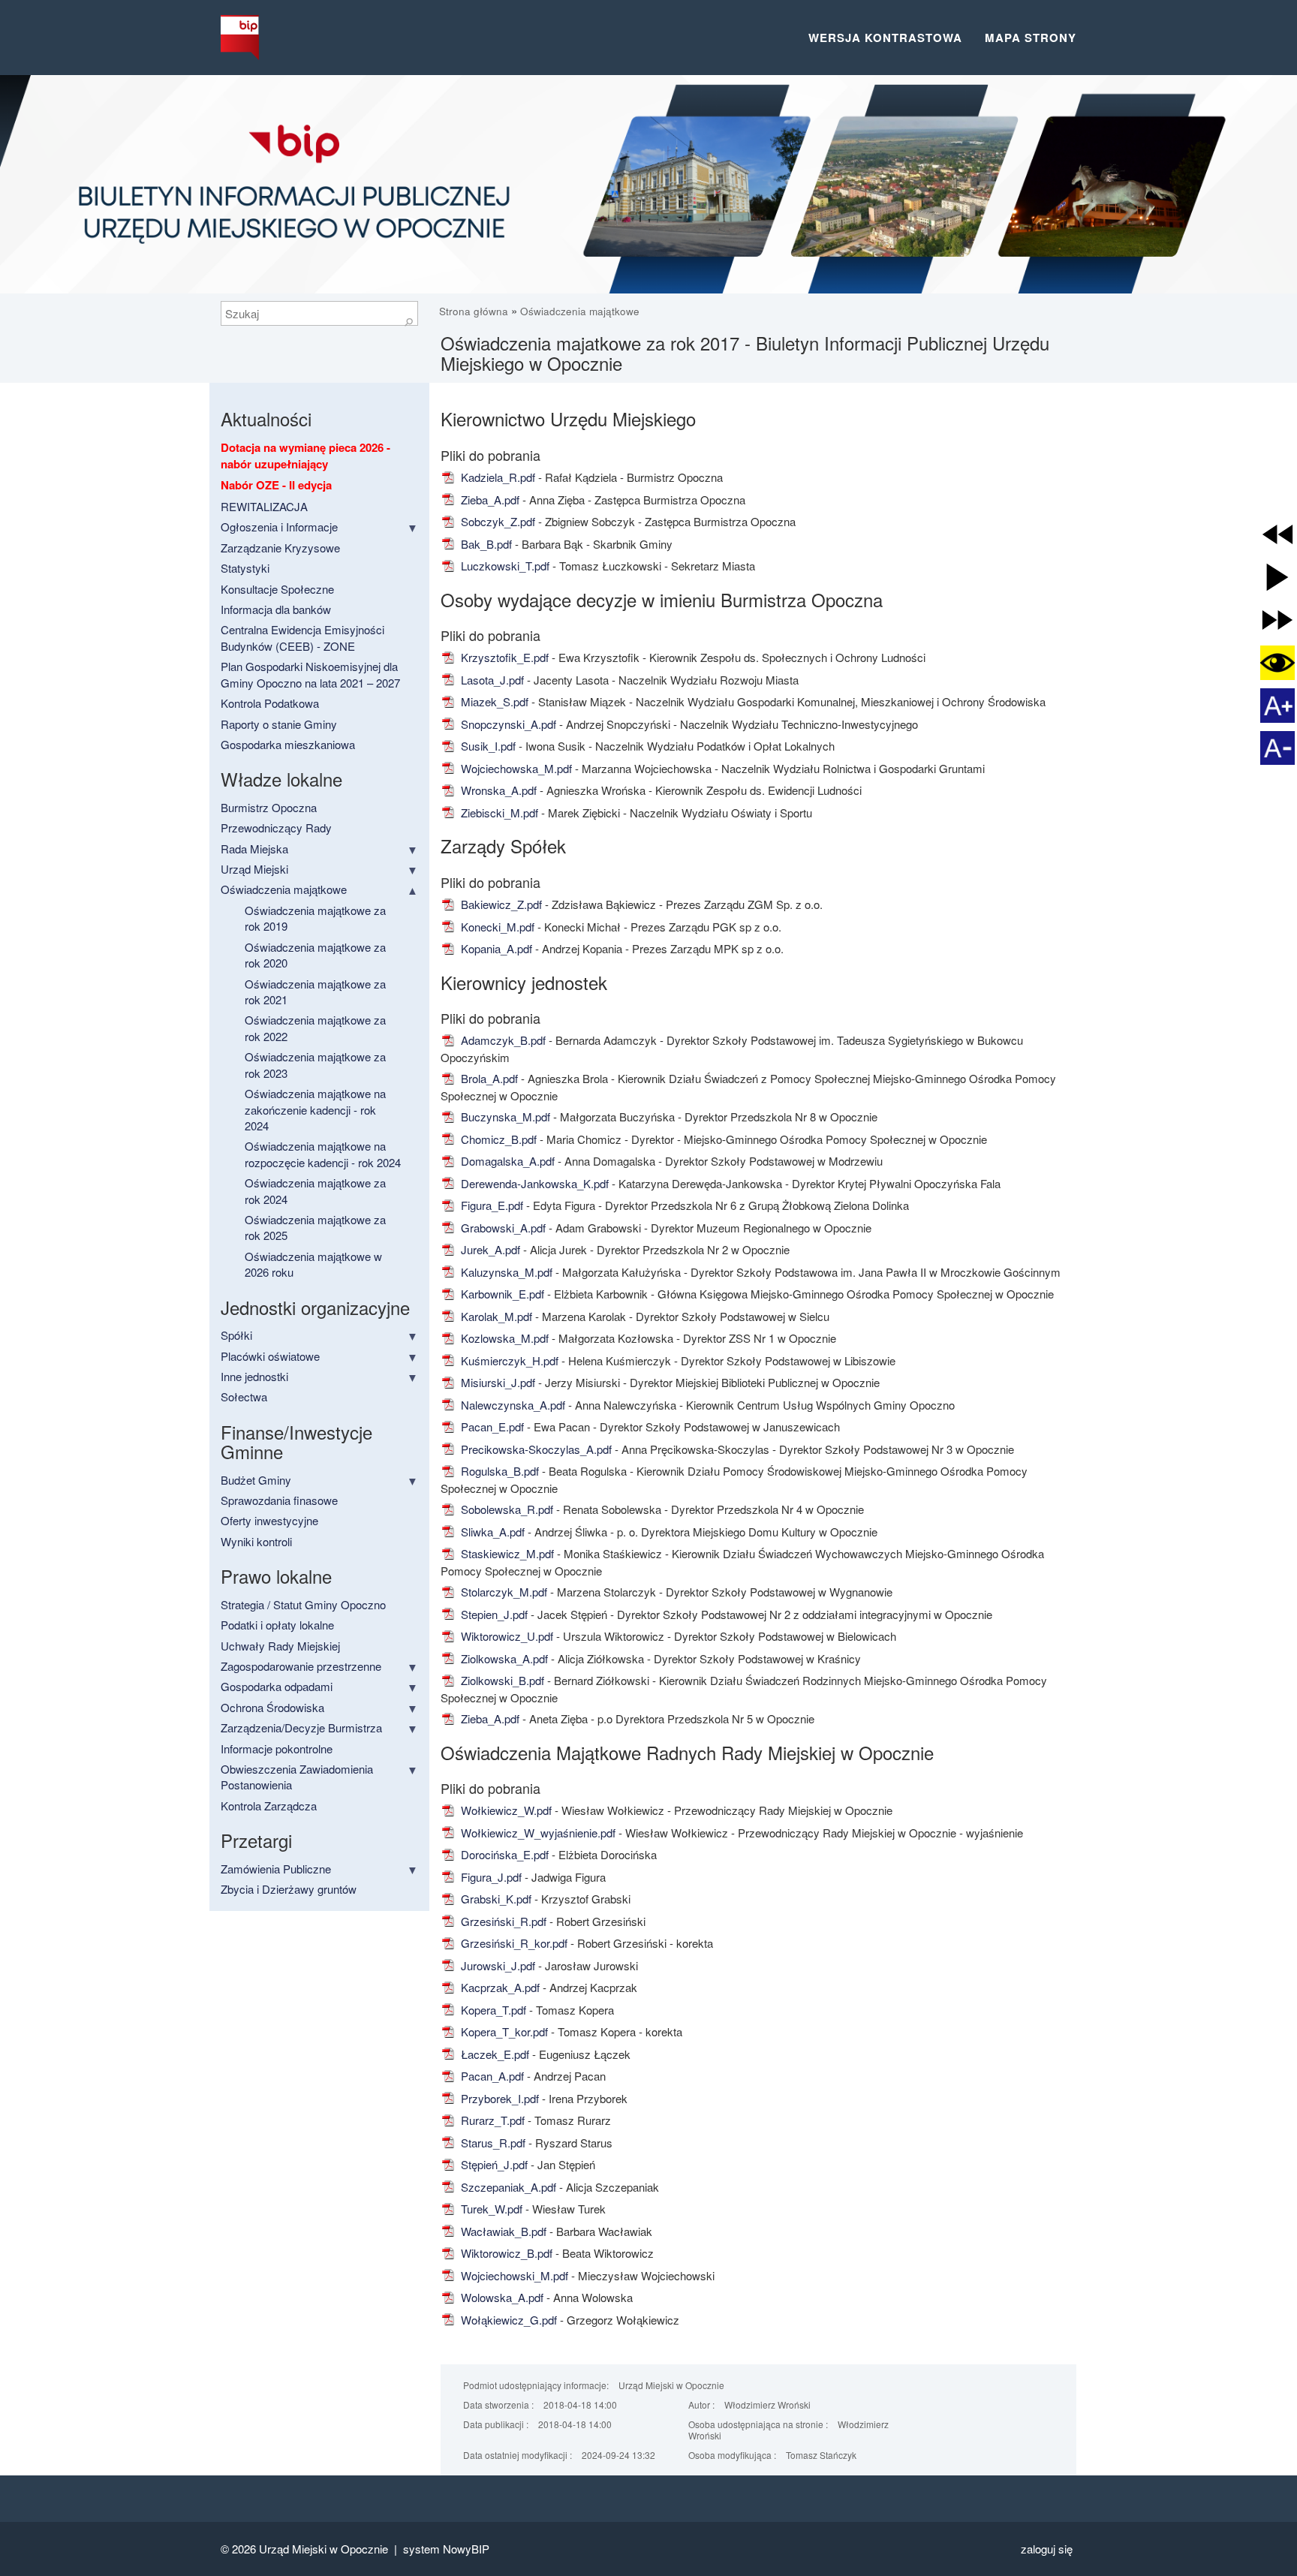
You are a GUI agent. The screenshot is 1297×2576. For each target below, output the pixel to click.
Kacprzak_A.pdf (499, 1987)
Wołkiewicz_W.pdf (505, 1810)
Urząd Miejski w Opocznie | (331, 2549)
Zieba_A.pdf (489, 500)
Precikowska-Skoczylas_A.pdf (535, 1449)
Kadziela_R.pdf (497, 477)
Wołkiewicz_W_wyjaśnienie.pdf (537, 1833)
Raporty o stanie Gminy (279, 724)
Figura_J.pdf (490, 1877)
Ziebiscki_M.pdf (498, 813)
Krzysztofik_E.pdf (503, 657)
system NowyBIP (446, 2549)
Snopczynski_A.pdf (507, 724)
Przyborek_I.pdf (498, 2098)
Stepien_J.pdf (493, 1614)
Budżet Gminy (256, 1480)
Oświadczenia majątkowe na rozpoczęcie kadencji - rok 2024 (323, 1154)
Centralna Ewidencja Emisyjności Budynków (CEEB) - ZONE (302, 637)
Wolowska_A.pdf (501, 2297)
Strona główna (475, 311)
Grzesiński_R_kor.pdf (513, 1943)
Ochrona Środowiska (272, 1707)
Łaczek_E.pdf (494, 2054)
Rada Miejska (254, 849)
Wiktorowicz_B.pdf (505, 2253)
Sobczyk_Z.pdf (497, 521)
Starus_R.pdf (492, 2143)
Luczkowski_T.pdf (504, 566)
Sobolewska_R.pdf (506, 1509)
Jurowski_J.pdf (497, 1965)
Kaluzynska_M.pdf (505, 1272)
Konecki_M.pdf (496, 927)
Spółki (236, 1335)
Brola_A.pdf (488, 1078)
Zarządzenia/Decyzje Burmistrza (301, 1727)
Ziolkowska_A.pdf (503, 1658)
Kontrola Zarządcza (269, 1806)
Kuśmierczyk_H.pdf (508, 1360)
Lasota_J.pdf (491, 680)
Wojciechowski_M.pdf (513, 2275)
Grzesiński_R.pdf (502, 1921)
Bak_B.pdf (485, 544)
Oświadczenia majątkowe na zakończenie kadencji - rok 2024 (315, 1109)
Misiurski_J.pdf (497, 1382)
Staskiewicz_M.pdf (506, 1553)
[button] (1277, 534)
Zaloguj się (1047, 2549)
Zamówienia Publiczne (276, 1869)
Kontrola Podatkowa (270, 703)
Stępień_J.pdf (493, 2164)
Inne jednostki (254, 1376)
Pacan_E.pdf (491, 1426)
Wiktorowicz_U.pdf (506, 1636)
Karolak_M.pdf (495, 1316)
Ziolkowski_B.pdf (501, 1680)
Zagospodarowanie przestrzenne (301, 1666)
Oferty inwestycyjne (269, 1520)
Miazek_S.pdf (493, 701)
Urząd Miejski (254, 869)
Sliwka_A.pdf (491, 1532)
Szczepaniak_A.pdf (507, 2187)
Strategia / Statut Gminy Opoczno (303, 1604)
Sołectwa (244, 1396)
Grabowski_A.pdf (502, 1228)
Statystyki (245, 568)
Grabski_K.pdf (495, 1899)
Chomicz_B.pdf (497, 1139)
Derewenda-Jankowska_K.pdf (533, 1183)
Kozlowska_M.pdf (503, 1338)
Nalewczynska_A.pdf (512, 1405)
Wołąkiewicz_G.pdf (507, 2320)
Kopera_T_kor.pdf (503, 2031)
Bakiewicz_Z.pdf (500, 904)
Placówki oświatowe (270, 1356)
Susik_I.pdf (487, 746)
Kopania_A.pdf (495, 948)
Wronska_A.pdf (497, 790)
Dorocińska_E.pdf (503, 1854)
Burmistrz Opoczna (269, 807)
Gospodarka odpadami (277, 1686)
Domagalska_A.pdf (506, 1161)
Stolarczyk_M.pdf (503, 1592)
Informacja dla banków (276, 609)
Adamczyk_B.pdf (502, 1040)
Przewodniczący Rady (276, 828)
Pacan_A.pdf (491, 2076)
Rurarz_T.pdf (491, 2120)
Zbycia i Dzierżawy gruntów (289, 1889)
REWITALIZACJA (264, 506)
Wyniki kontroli (256, 1541)
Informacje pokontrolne (277, 1748)
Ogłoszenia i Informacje (279, 527)
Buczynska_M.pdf (504, 1116)
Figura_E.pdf (491, 1205)
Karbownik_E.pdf (501, 1294)
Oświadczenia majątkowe (580, 311)
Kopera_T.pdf (492, 2010)
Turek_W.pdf (490, 2209)
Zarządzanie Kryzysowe (280, 548)
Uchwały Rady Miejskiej (280, 1646)
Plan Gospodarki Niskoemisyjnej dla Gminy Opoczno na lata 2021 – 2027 (310, 674)
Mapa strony (1031, 38)
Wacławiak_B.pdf (502, 2231)
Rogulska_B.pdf (498, 1471)
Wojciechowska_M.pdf (515, 768)
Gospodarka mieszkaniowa (288, 744)
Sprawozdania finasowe (279, 1500)
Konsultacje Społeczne (277, 589)
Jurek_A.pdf (489, 1249)
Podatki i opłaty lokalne (277, 1625)
